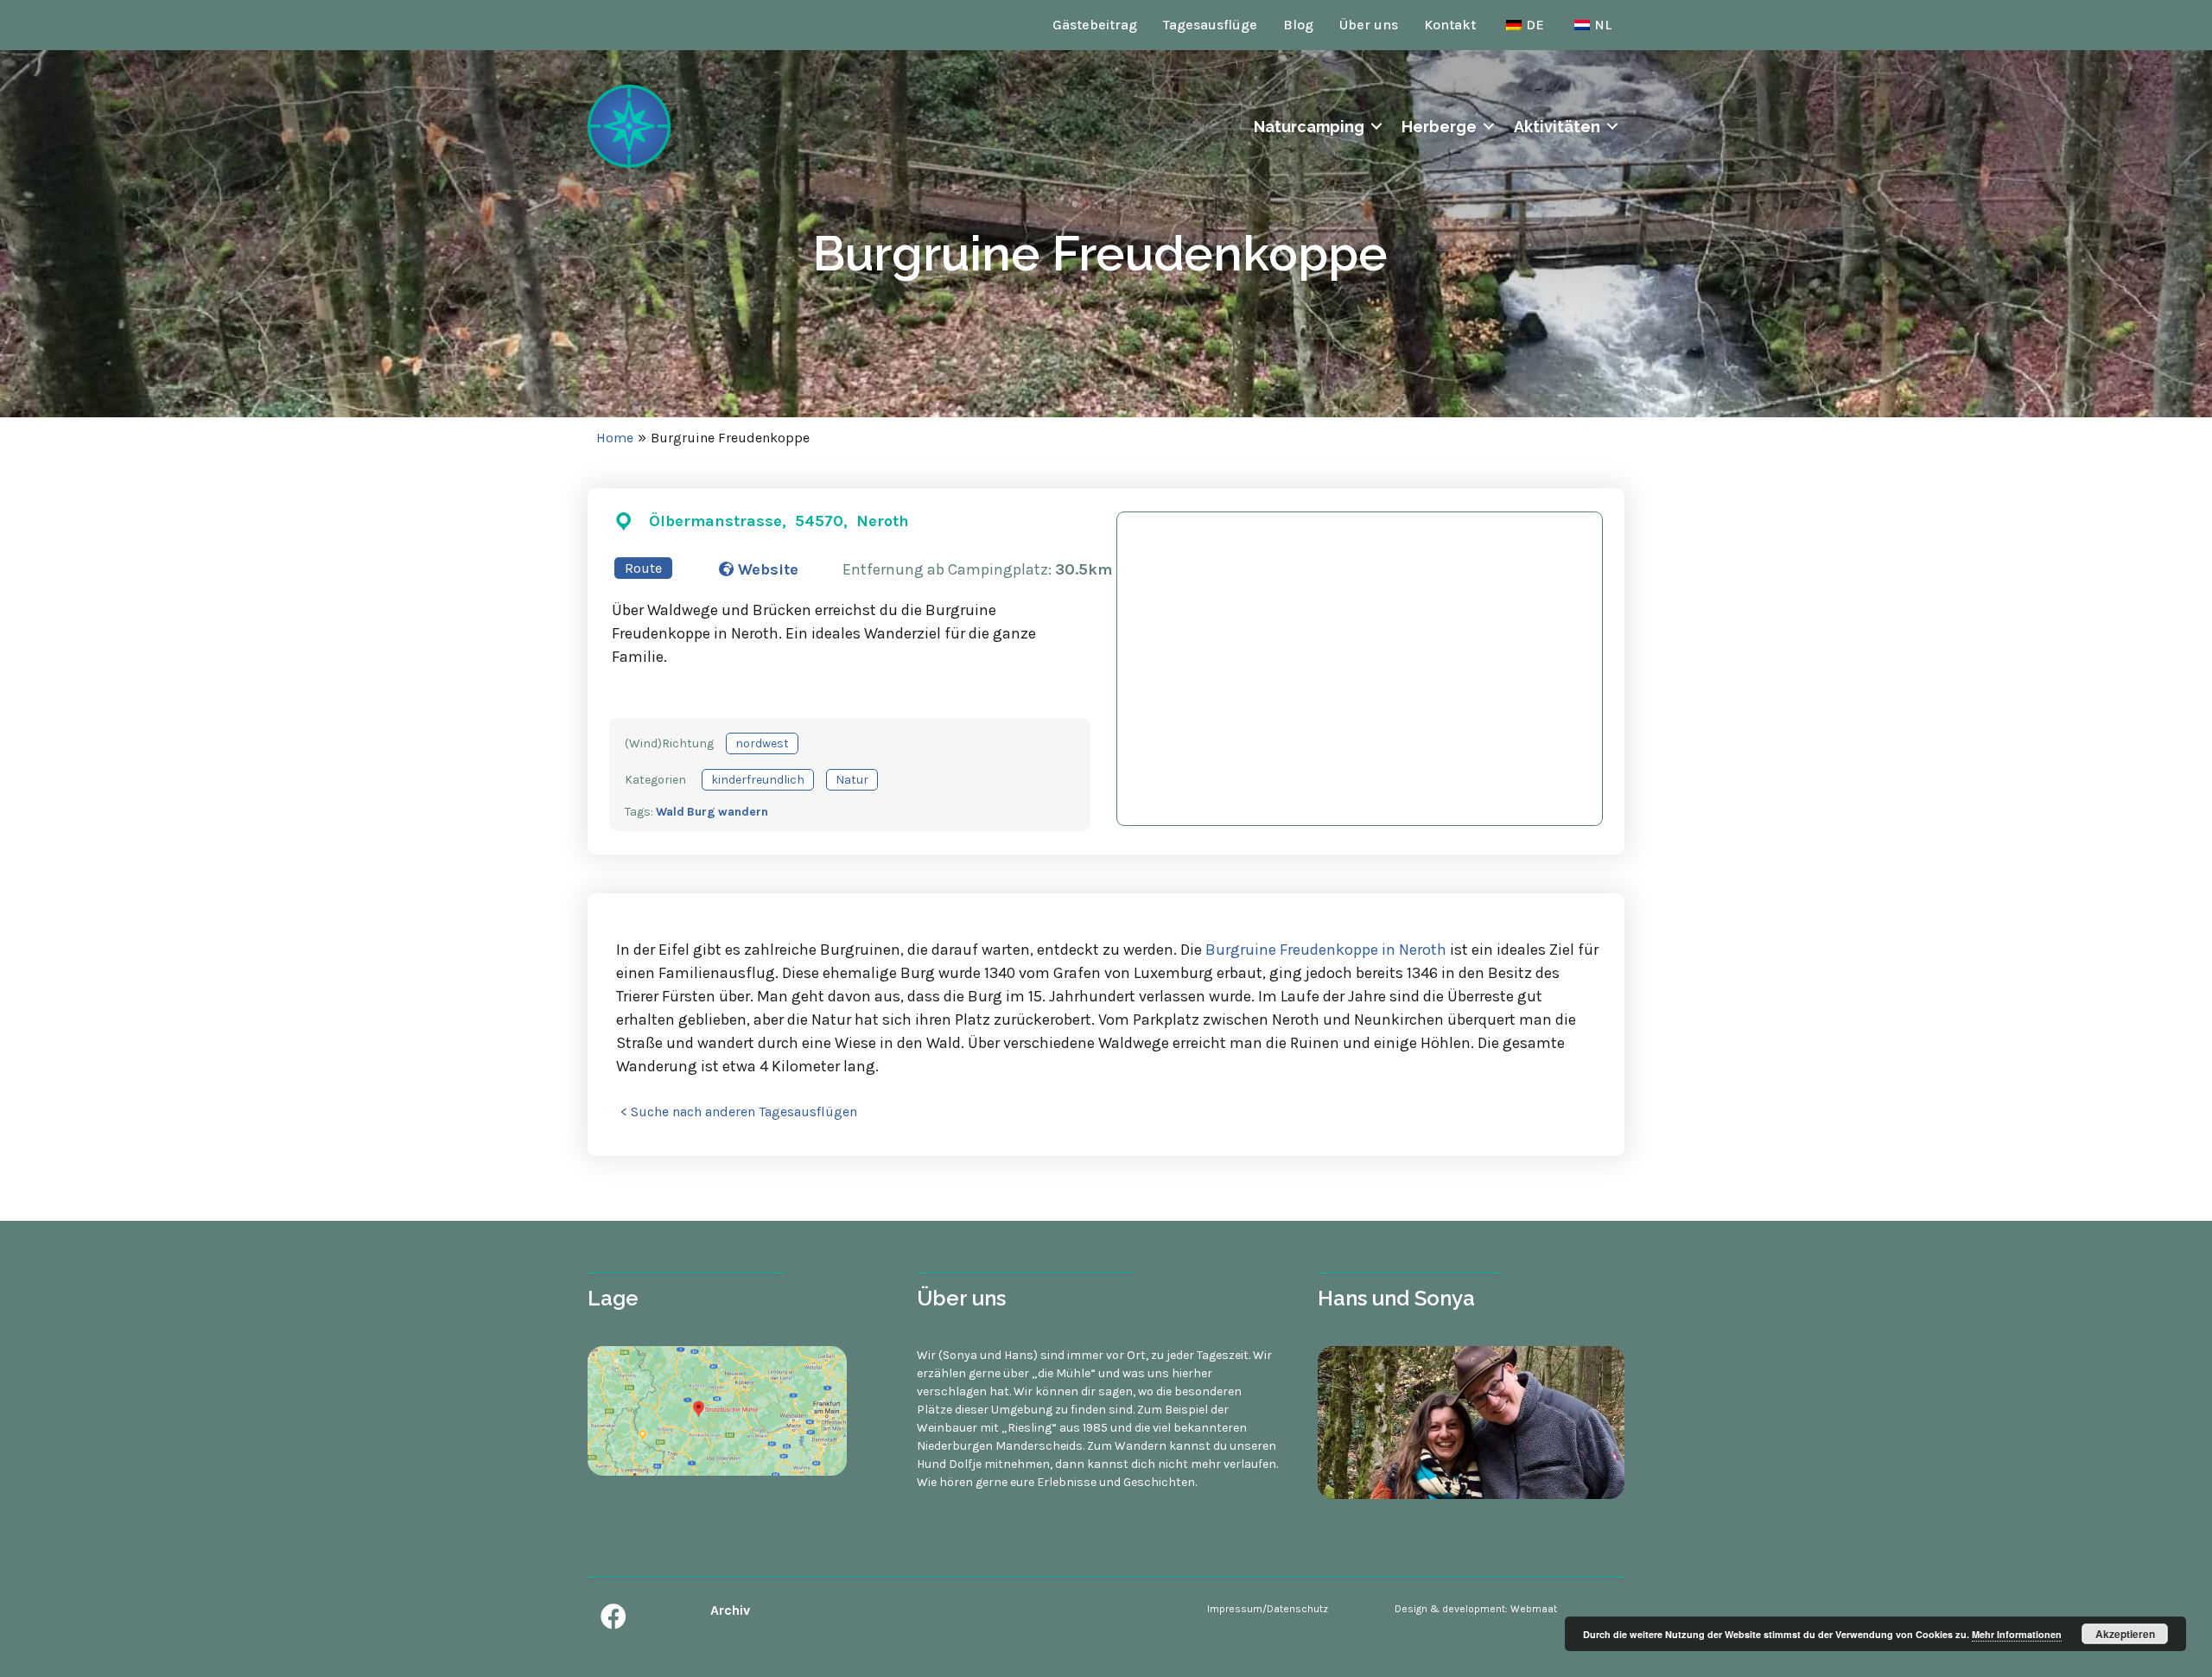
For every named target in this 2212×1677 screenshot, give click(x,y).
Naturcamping (1309, 127)
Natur (852, 780)
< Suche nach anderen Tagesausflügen (739, 1112)
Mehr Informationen (2017, 1634)
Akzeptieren (2125, 1634)
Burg (701, 812)
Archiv (730, 1610)
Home (615, 438)
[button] (613, 1617)
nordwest (762, 743)
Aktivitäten (1557, 127)
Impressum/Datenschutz (1268, 1609)
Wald (670, 812)
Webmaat (1534, 1609)
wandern (743, 812)
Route (643, 568)
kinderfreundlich (758, 780)
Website (766, 569)
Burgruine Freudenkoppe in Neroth (1326, 950)
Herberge (1439, 127)
